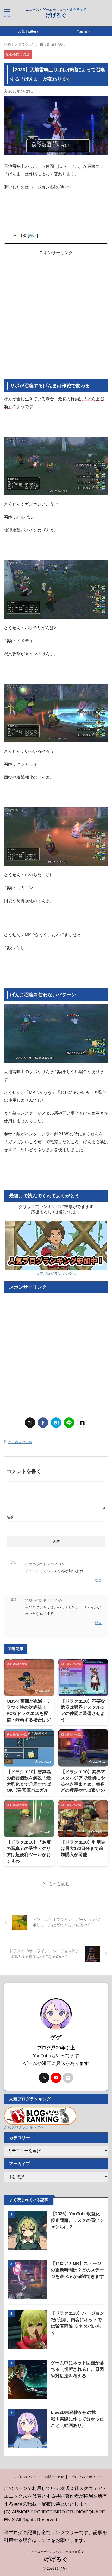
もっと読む (59, 1884)
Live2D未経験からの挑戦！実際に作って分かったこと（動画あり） (77, 2419)
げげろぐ (56, 15)
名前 (10, 1517)
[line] (69, 1423)
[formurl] (68, 2078)
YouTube (84, 31)
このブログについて (24, 2477)
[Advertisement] (56, 318)
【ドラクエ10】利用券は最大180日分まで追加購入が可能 (83, 1848)
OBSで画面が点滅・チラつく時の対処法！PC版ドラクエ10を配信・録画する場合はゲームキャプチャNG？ (29, 1714)
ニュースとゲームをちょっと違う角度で (56, 2552)
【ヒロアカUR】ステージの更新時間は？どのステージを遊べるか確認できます (77, 2270)
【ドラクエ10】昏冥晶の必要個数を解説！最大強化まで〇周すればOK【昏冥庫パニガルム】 (29, 1784)
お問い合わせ (54, 2477)
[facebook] (43, 1423)
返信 (98, 1580)
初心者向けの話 (20, 1442)
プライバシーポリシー (86, 2477)
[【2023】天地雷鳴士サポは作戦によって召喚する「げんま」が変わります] (56, 1423)
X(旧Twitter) (28, 31)
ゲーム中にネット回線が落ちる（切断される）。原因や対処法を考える (77, 2369)
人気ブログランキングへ (56, 1274)
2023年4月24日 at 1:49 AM (44, 1601)
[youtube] (56, 2078)
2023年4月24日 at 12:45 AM (45, 1564)
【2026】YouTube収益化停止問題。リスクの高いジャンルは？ (77, 2220)
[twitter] (30, 1423)
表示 (33, 235)
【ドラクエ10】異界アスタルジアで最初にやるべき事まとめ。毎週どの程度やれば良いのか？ (83, 1784)
